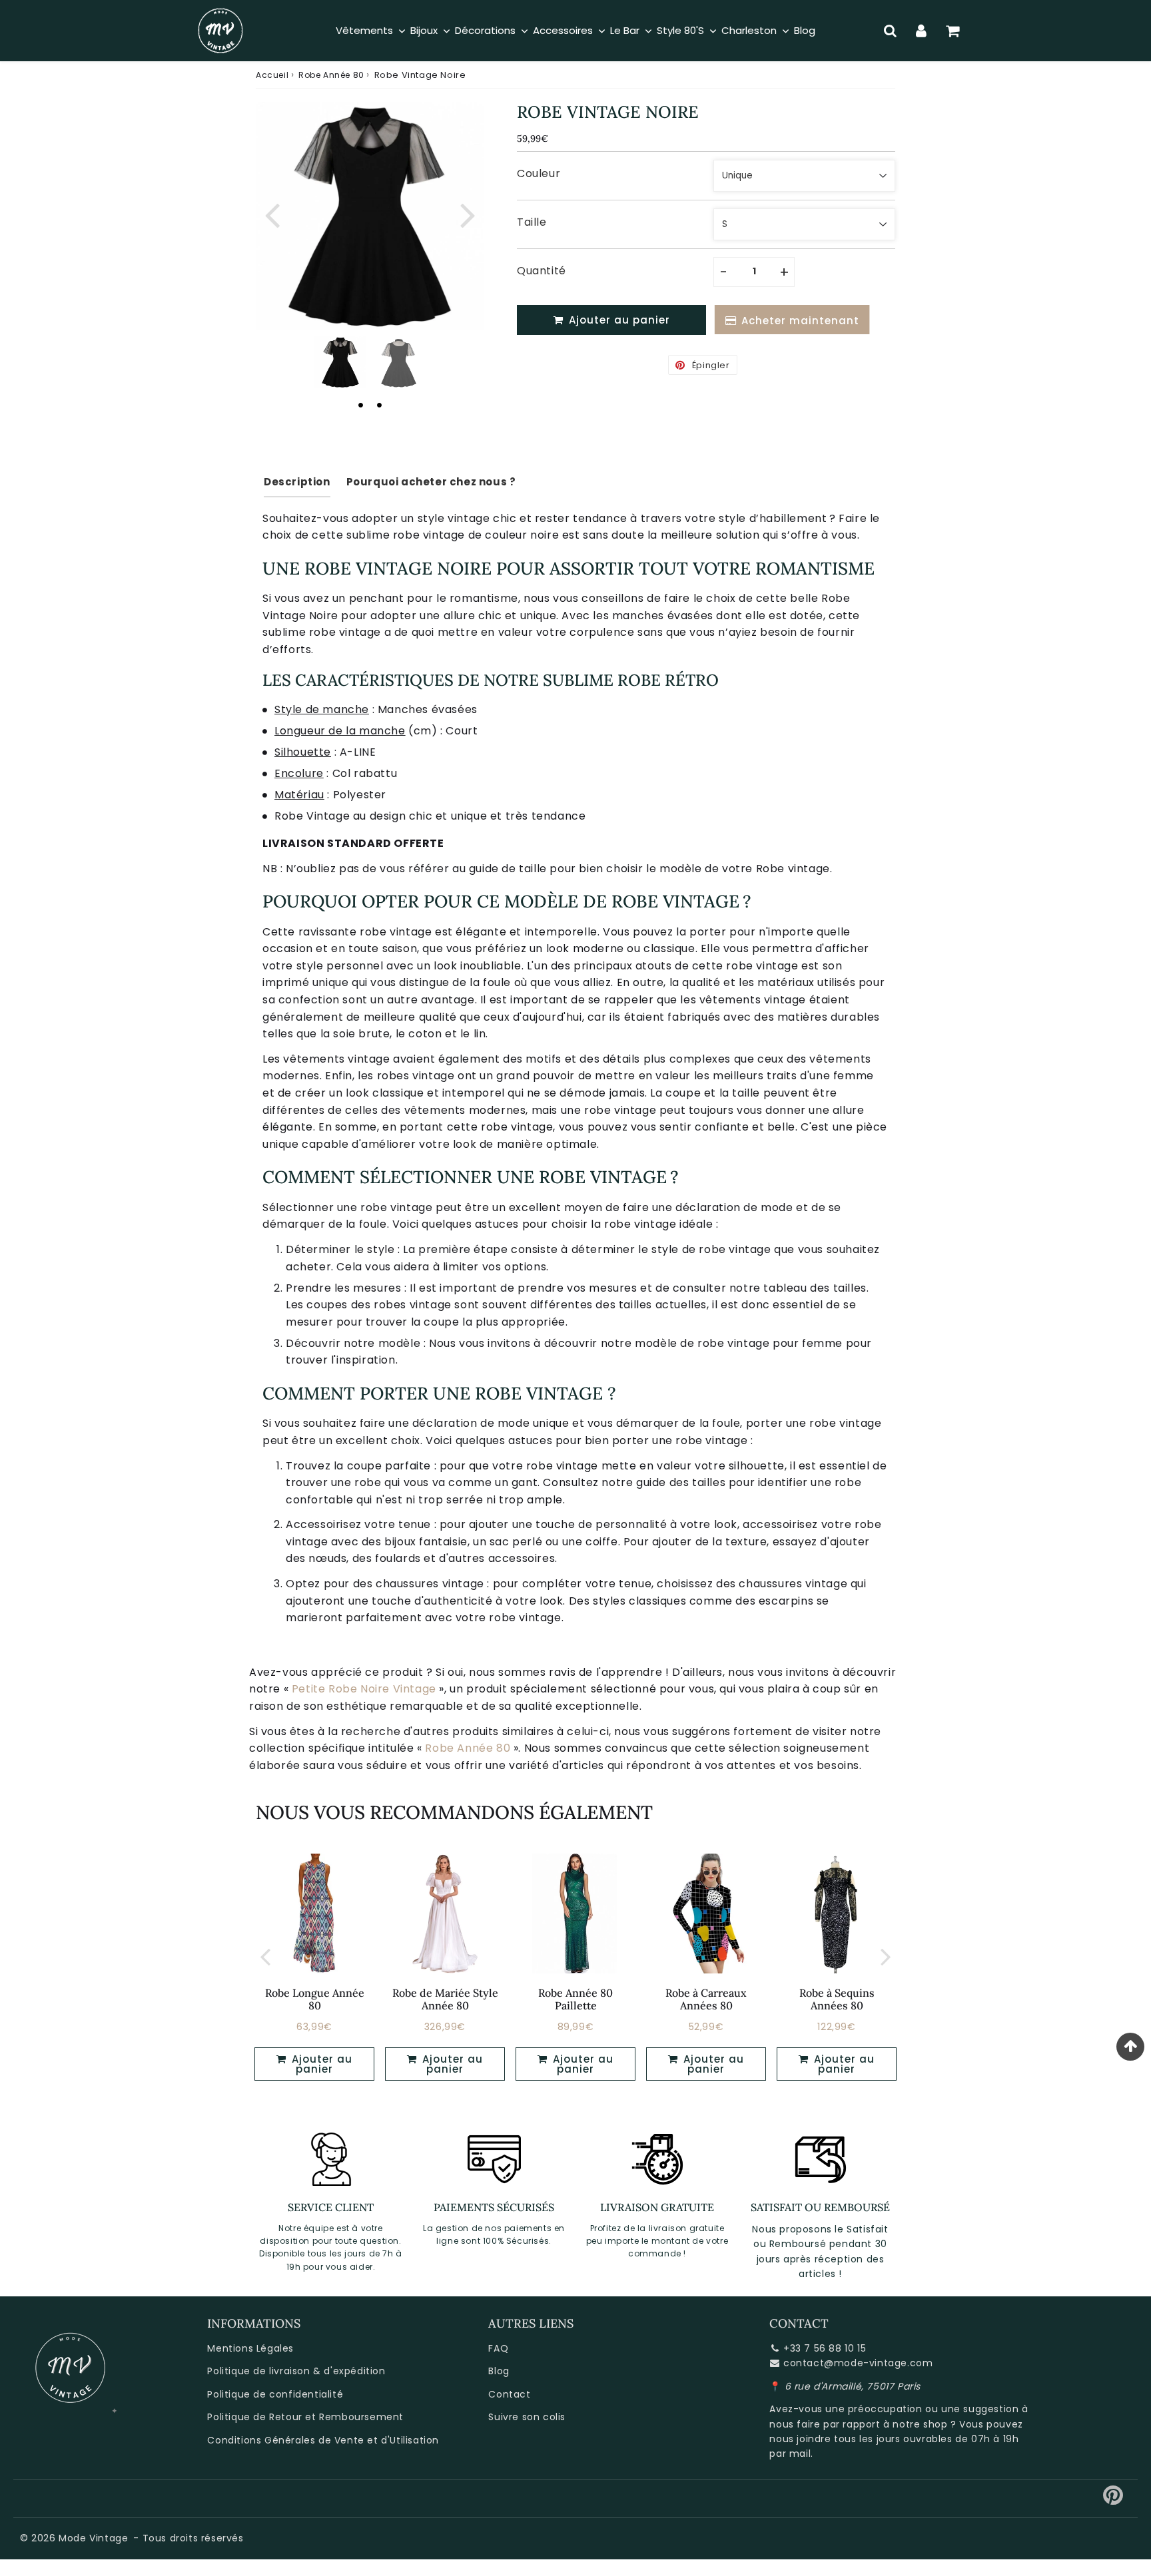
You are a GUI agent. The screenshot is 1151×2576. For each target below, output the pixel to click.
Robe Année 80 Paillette (575, 1999)
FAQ (498, 2348)
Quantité (542, 271)
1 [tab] (360, 405)
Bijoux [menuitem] (424, 30)
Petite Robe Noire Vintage (364, 1689)
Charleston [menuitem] (749, 30)
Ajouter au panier (320, 2064)
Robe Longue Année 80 (315, 1999)
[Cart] (953, 31)
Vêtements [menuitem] (364, 30)
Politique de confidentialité (275, 2394)
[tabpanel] (340, 362)
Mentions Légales (250, 2348)
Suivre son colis (527, 2417)
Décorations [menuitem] (485, 30)
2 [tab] (379, 405)
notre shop (920, 2424)
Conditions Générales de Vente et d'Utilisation (323, 2440)
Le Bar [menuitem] (625, 30)
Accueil (272, 75)
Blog (499, 2371)
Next (468, 213)
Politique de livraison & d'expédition (296, 2371)
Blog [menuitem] (805, 30)
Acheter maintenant (798, 321)
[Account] (922, 31)
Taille (532, 222)
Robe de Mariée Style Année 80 (445, 1999)
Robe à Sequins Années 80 (837, 1999)
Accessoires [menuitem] (563, 30)
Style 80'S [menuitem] (680, 30)
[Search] (890, 31)
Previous (272, 213)
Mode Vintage (93, 2538)
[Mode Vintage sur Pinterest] (1113, 2500)
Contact (509, 2394)
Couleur (539, 173)
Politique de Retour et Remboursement (305, 2417)
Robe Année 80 (331, 75)
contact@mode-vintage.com (858, 2363)
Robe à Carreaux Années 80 (706, 1999)
